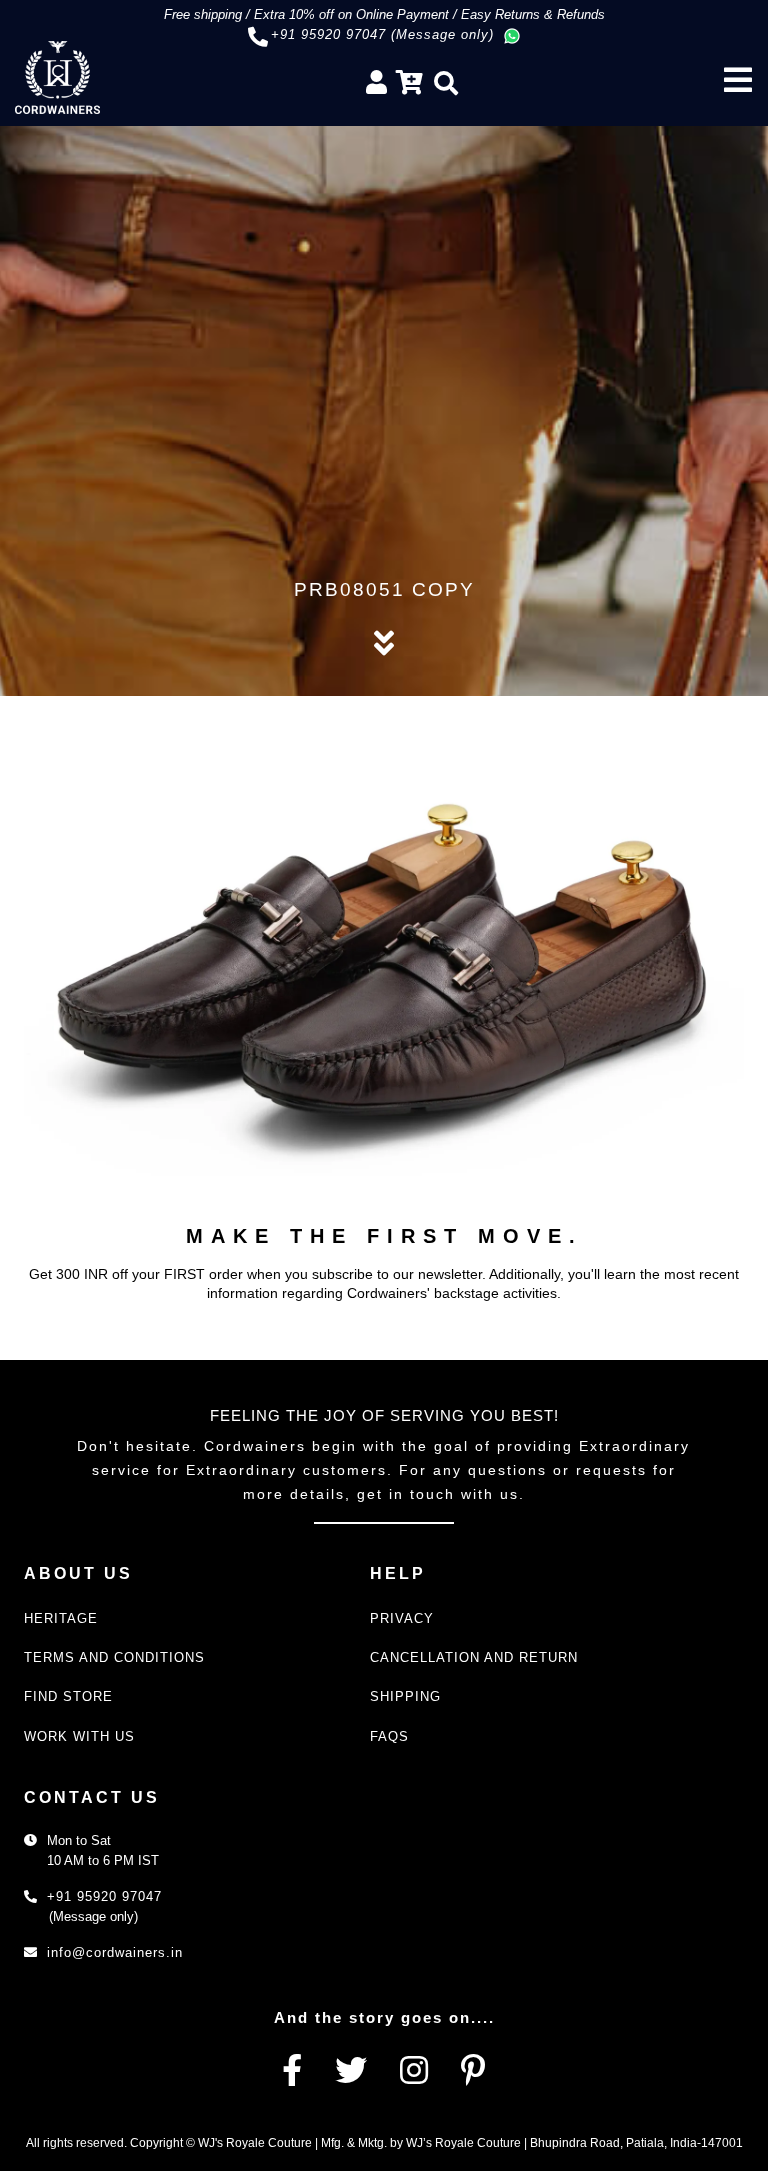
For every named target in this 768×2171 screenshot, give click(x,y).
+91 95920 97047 (104, 1896)
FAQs (389, 1736)
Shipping (405, 1696)
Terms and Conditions (114, 1657)
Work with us (79, 1736)
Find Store (68, 1696)
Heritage (61, 1618)
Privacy (402, 1618)
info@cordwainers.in (115, 1952)
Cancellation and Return (474, 1657)
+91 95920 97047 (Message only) (382, 34)
